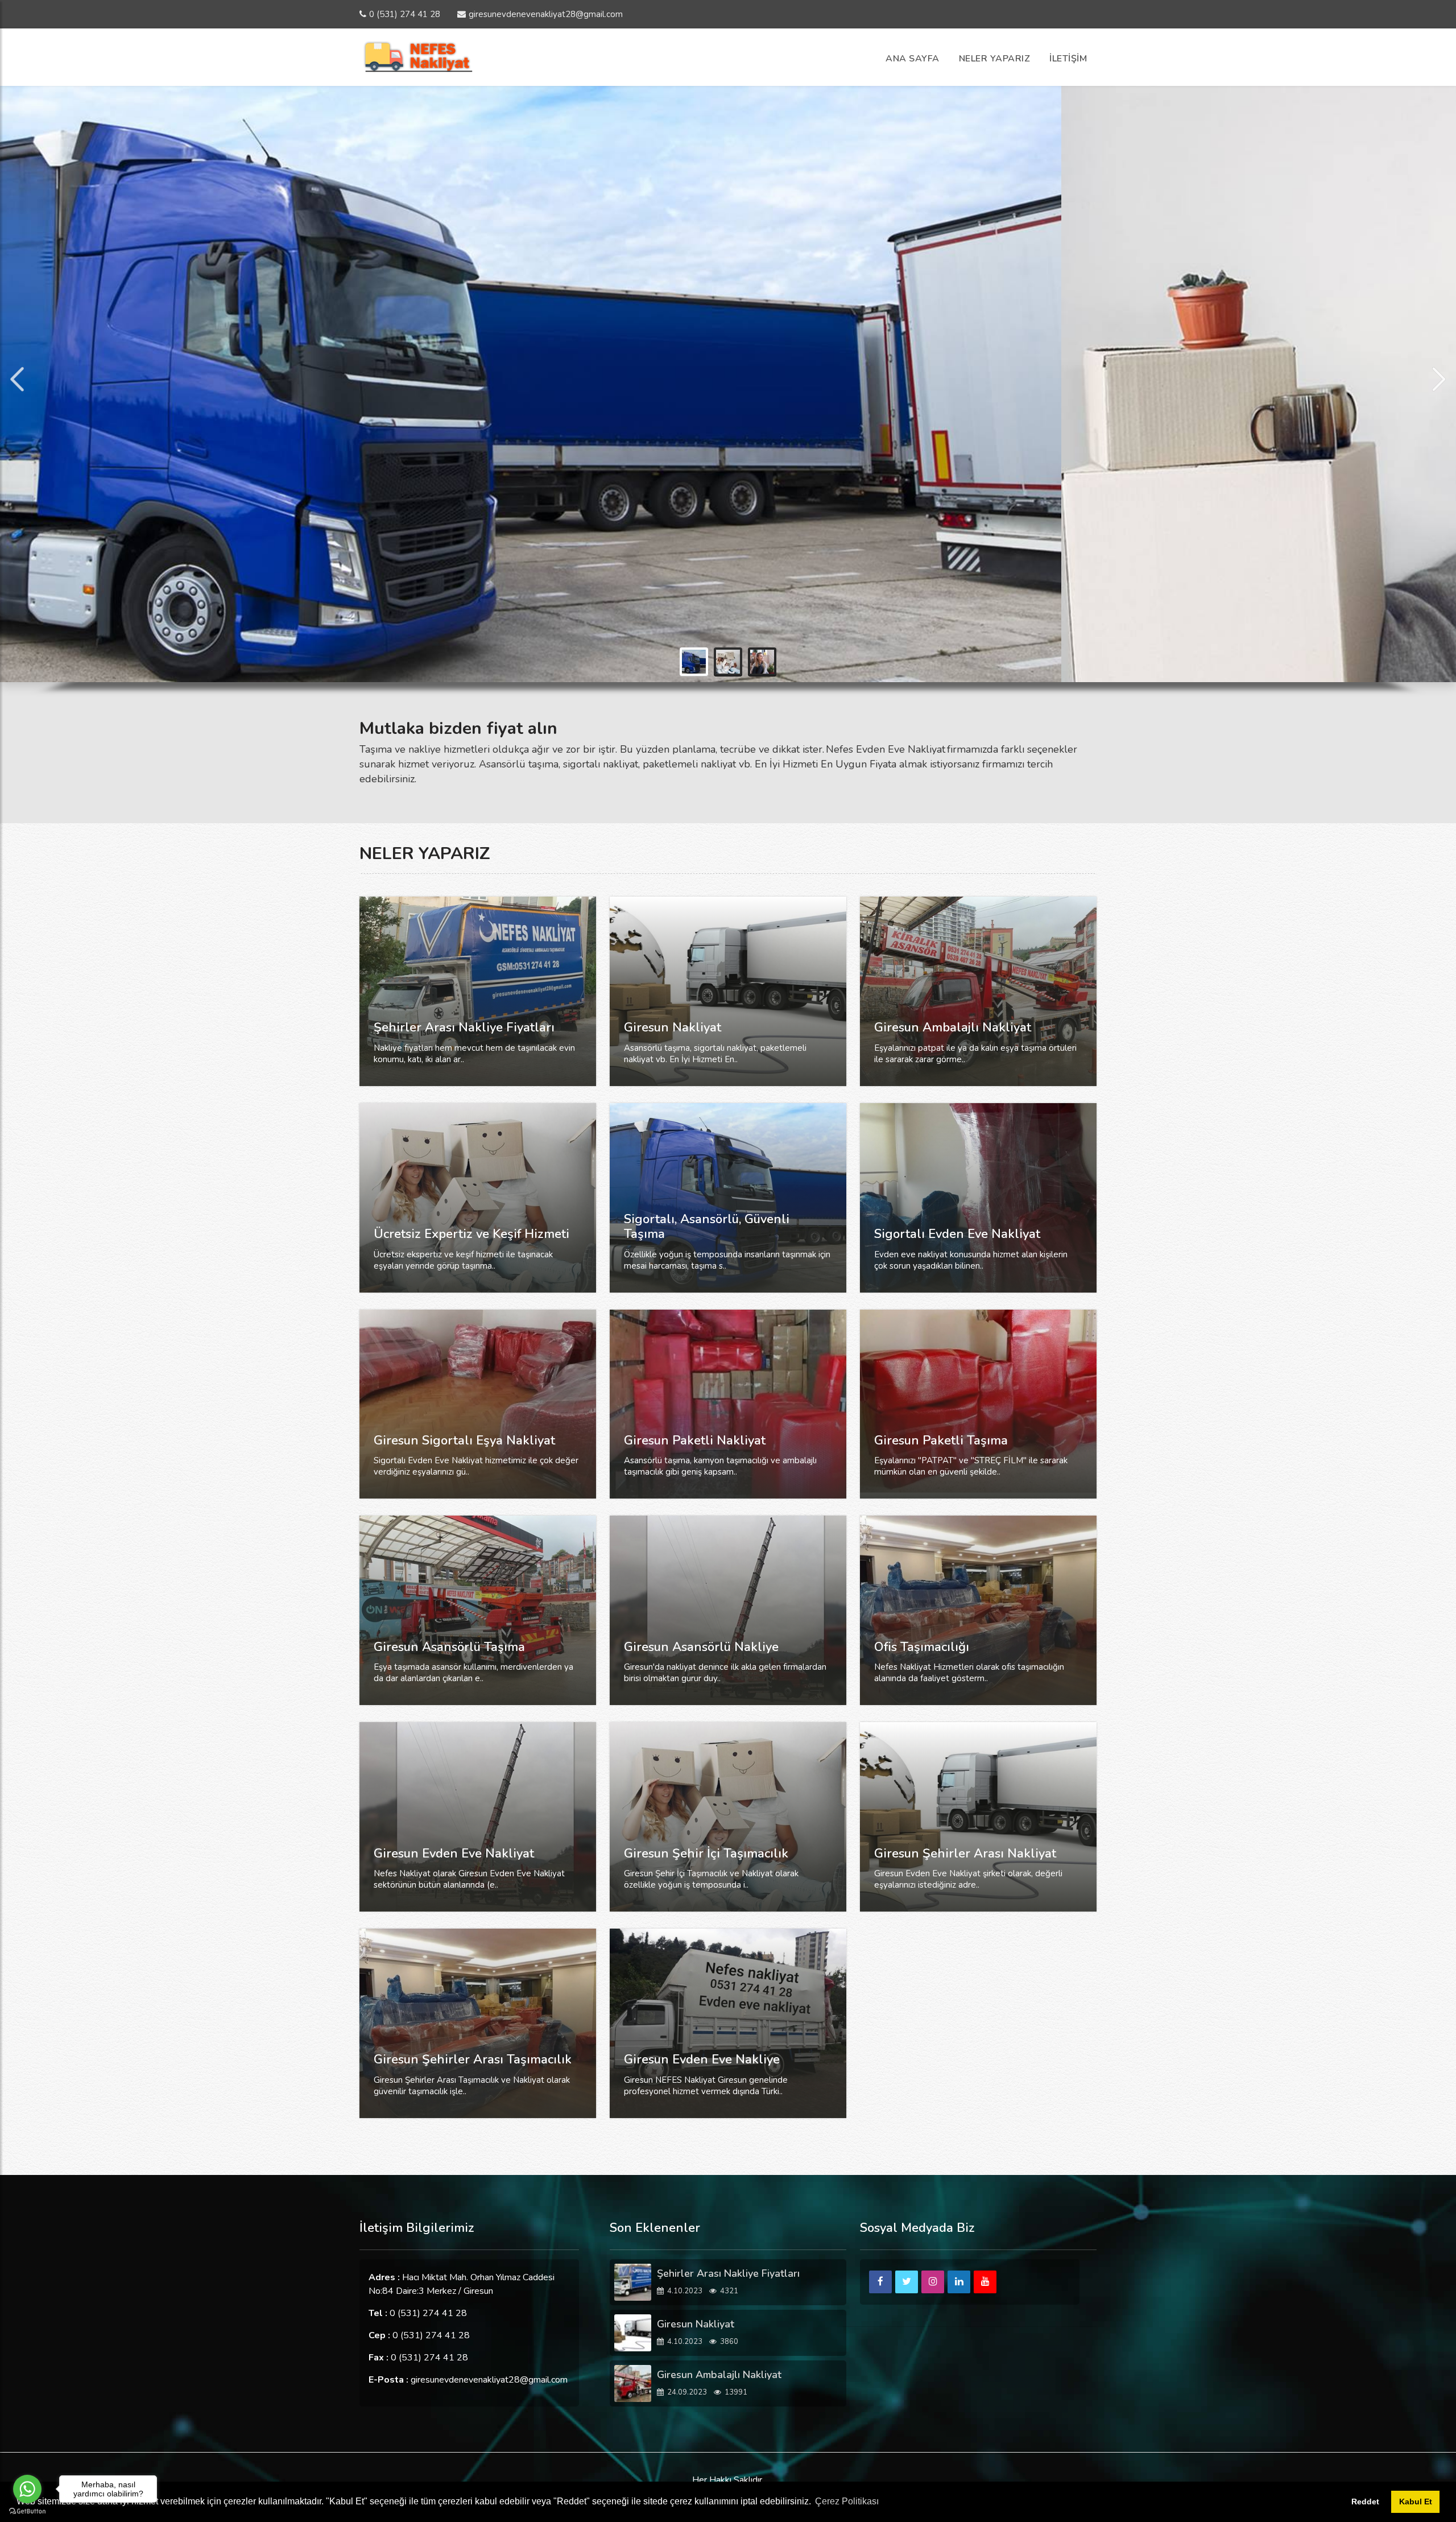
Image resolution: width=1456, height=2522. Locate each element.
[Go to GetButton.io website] (27, 2511)
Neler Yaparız (995, 59)
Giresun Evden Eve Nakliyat (454, 1854)
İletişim (1068, 59)
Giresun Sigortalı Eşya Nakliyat (464, 1440)
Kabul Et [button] (1416, 2502)
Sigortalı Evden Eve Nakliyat (957, 1234)
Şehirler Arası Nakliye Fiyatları (464, 1027)
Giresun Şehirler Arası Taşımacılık (473, 2059)
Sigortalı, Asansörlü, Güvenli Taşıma (707, 1227)
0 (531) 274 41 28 (405, 14)
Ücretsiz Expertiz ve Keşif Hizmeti (471, 1234)
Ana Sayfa (913, 59)
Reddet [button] (1365, 2502)
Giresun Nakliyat (673, 1027)
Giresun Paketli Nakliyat (695, 1440)
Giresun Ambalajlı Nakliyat (953, 1027)
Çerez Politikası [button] (847, 2501)
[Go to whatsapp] (27, 2489)
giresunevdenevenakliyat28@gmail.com (546, 14)
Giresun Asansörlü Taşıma (449, 1647)
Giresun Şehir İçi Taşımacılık (706, 1854)
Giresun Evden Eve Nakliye (702, 2059)
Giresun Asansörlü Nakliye (701, 1647)
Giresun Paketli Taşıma (941, 1440)
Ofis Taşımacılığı (922, 1647)
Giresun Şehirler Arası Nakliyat (965, 1854)
